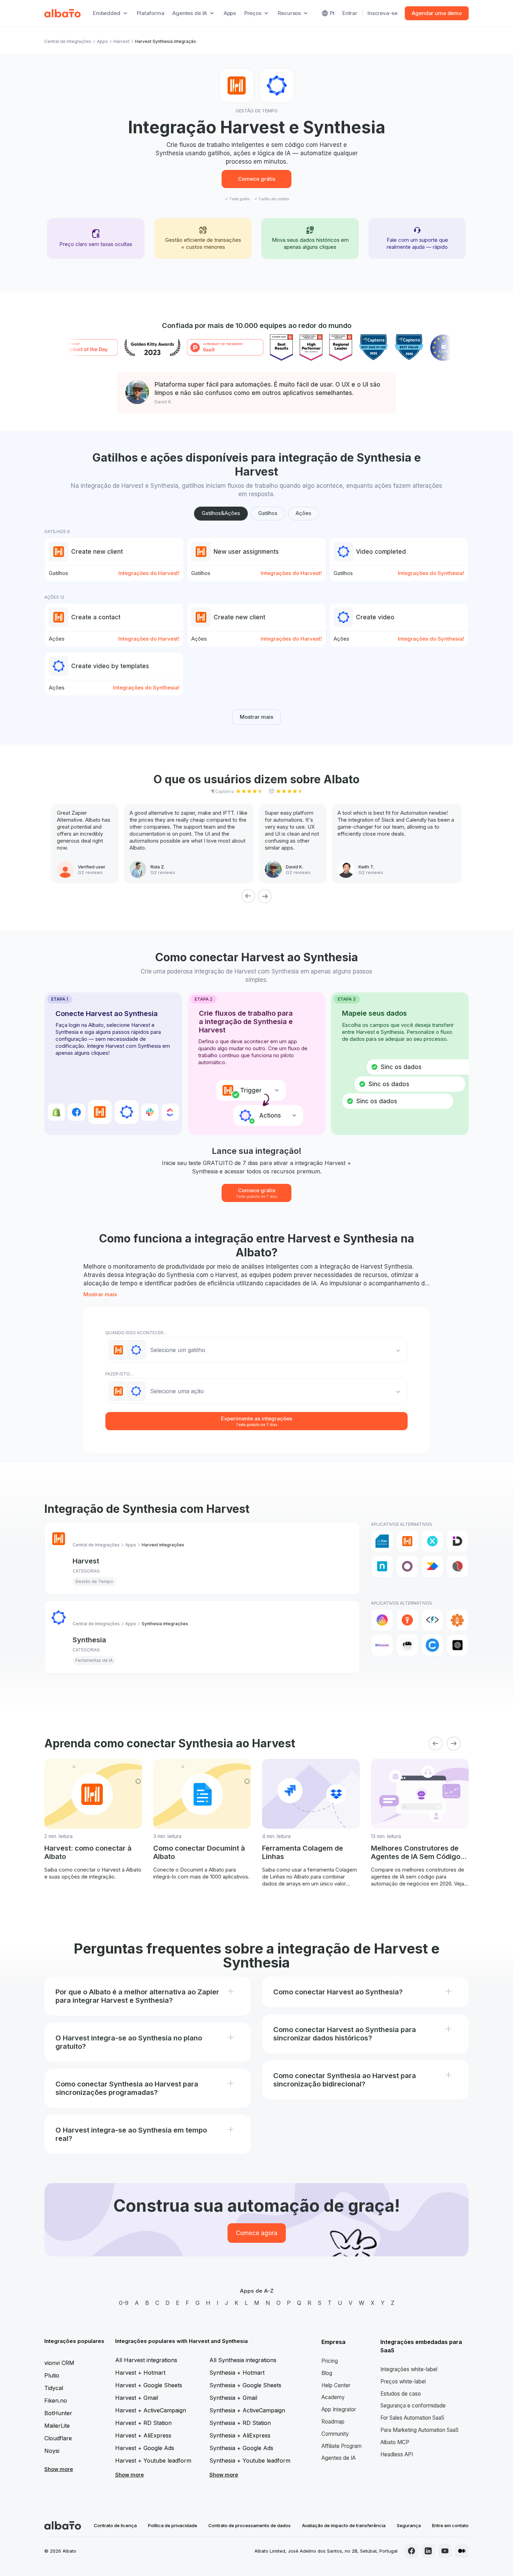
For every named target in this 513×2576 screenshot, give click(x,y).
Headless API (397, 2454)
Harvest (121, 41)
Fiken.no (56, 2400)
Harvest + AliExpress (143, 2435)
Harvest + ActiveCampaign (151, 2410)
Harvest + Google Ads (145, 2448)
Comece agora (257, 2233)
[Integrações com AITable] (382, 1620)
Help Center (336, 2385)
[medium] (462, 2551)
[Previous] (248, 896)
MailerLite (57, 2426)
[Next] (265, 896)
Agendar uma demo (437, 13)
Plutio (52, 2375)
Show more (59, 2469)
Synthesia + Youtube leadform (250, 2461)
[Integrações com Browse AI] (407, 1645)
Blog (327, 2373)
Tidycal (54, 2388)
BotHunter (58, 2413)
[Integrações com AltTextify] (458, 1620)
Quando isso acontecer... (136, 1333)
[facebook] (411, 2551)
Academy (333, 2397)
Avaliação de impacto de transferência (344, 2525)
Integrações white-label (409, 2369)
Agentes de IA (339, 2458)
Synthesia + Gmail (233, 2398)
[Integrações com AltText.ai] (432, 1620)
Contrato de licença (115, 2525)
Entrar (350, 13)
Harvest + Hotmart (140, 2373)
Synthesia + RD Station (240, 2423)
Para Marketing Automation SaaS (419, 2430)
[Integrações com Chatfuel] (432, 1645)
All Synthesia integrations (243, 2360)
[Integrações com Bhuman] (382, 1645)
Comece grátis (257, 179)
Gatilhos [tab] (268, 513)
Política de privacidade (173, 2525)
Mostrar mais (256, 717)
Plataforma (151, 13)
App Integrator (339, 2409)
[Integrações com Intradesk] (458, 1541)
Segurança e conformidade (413, 2406)
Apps (230, 13)
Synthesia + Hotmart (237, 2373)
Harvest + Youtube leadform (153, 2461)
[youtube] (445, 2551)
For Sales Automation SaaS (412, 2418)
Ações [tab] (303, 513)
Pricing (330, 2361)
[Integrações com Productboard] (432, 1566)
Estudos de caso (401, 2394)
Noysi (52, 2451)
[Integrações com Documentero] (382, 1541)
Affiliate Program (341, 2446)
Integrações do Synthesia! (431, 573)
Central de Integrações (68, 41)
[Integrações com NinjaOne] (382, 1566)
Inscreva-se (382, 13)
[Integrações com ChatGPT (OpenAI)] (458, 1645)
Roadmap (333, 2422)
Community (335, 2434)
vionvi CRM (59, 2363)
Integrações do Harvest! (149, 573)
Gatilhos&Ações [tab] (221, 513)
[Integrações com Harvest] (407, 1541)
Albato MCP (395, 2442)
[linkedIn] (428, 2551)
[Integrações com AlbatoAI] (407, 1620)
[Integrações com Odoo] (407, 1566)
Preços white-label (403, 2381)
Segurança (409, 2525)
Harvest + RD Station (143, 2423)
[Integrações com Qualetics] (458, 1566)
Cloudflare (58, 2438)
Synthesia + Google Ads (241, 2448)
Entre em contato (450, 2525)
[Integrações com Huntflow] (432, 1541)
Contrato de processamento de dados (250, 2525)
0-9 (124, 2303)
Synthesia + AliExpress (240, 2435)
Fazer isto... (119, 1374)
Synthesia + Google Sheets (245, 2385)
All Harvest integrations (146, 2360)
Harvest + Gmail (137, 2398)
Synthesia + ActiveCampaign (247, 2410)
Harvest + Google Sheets (149, 2385)
